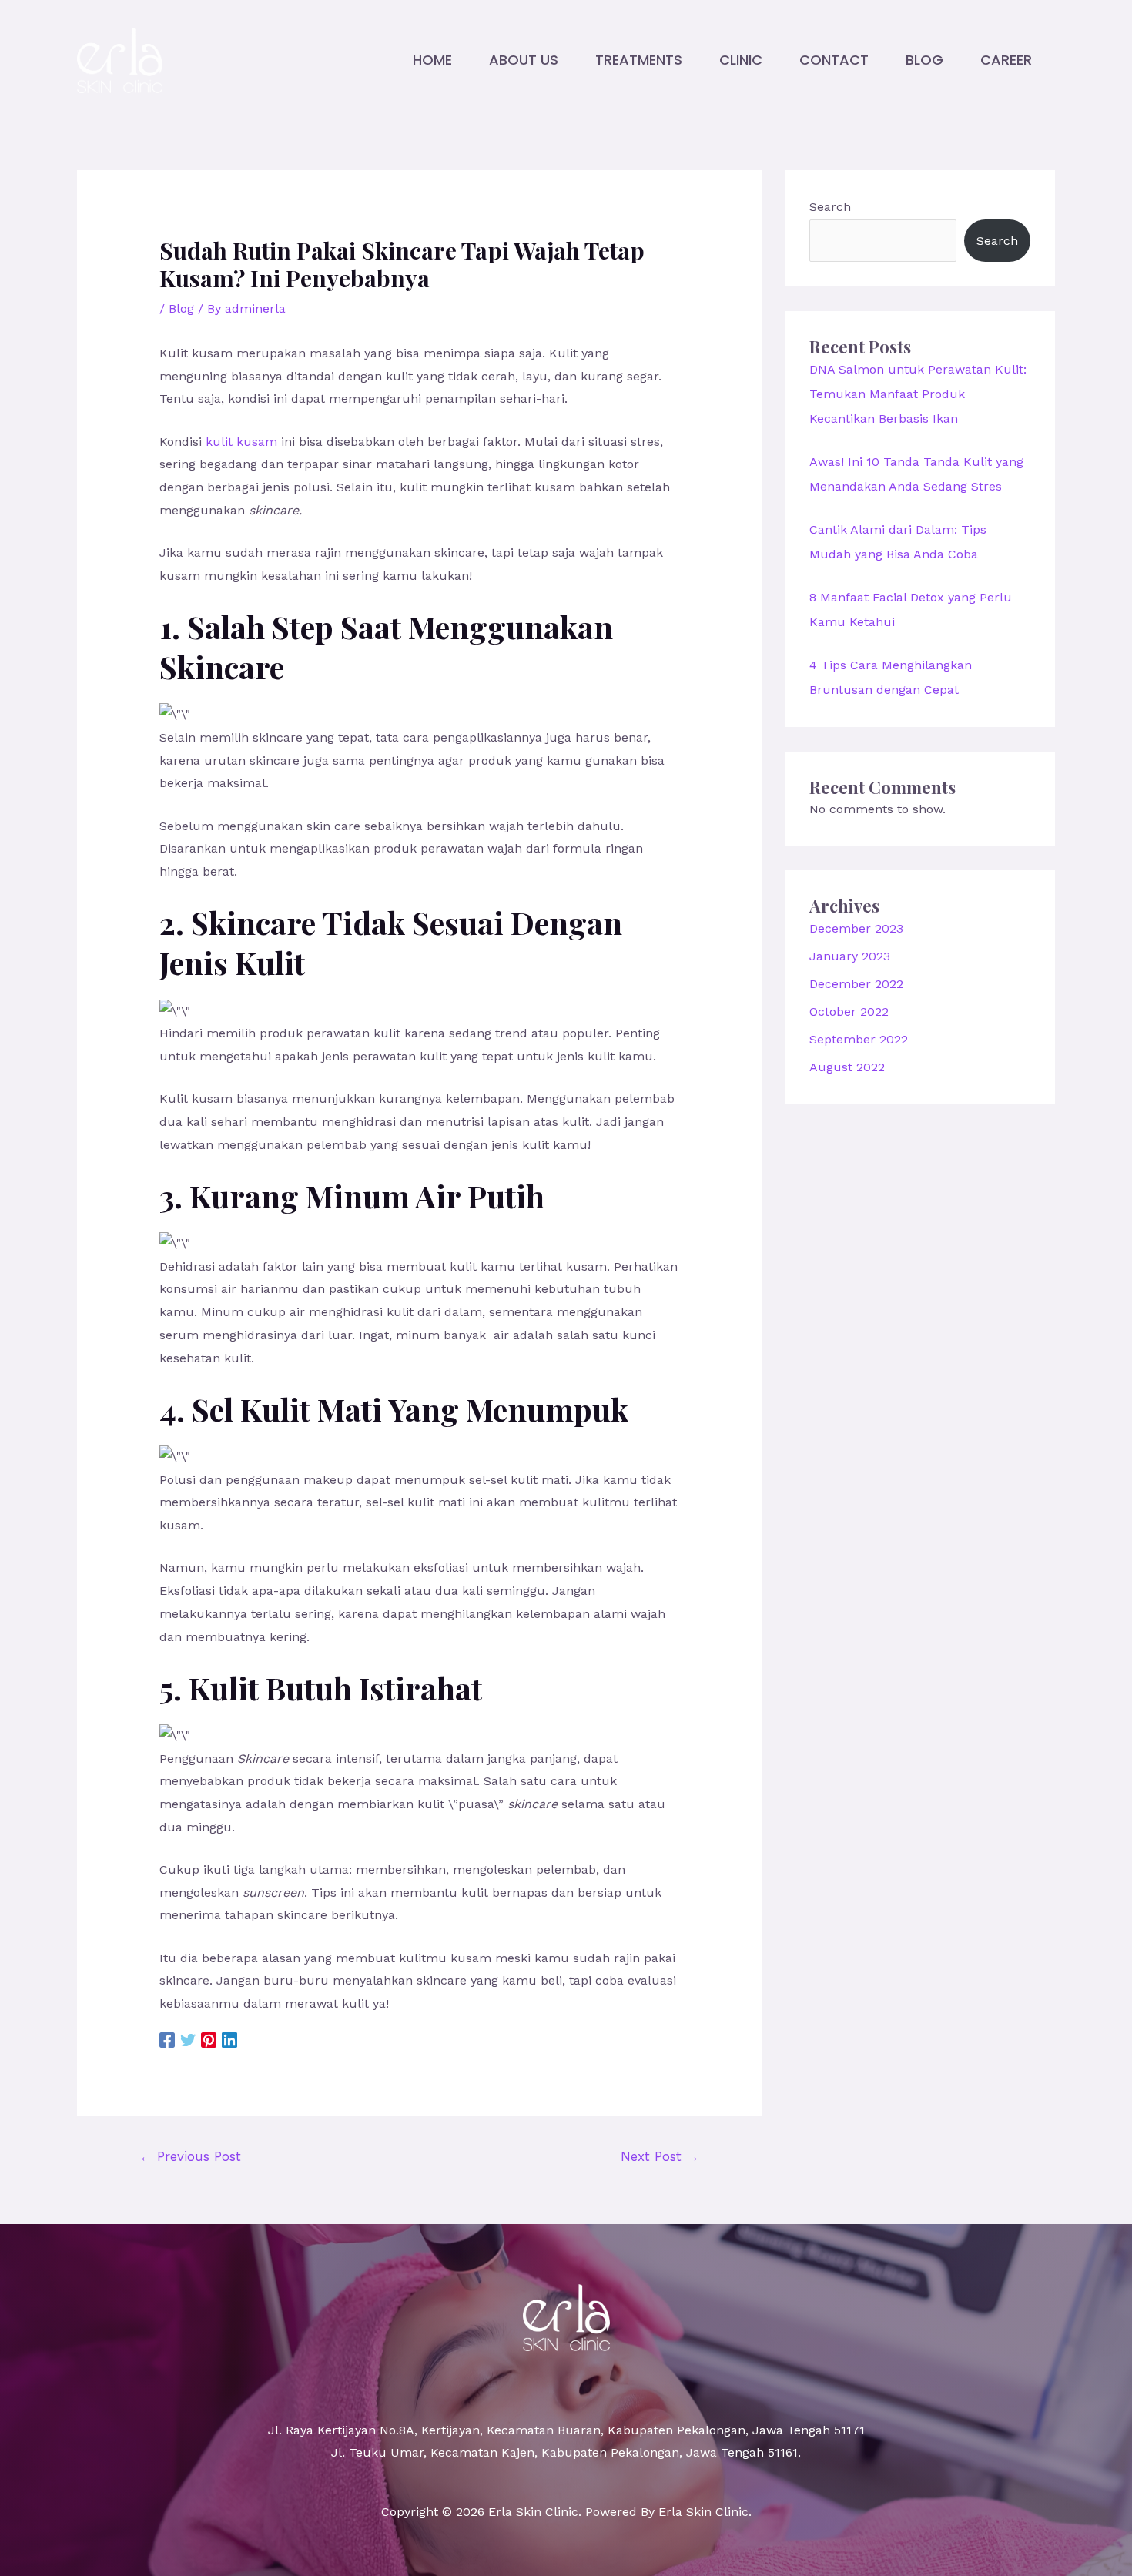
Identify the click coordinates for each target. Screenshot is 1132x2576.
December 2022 (856, 984)
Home (432, 60)
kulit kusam (241, 442)
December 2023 (856, 928)
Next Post (660, 2156)
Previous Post (190, 2156)
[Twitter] (188, 2040)
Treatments (639, 60)
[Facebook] (167, 2040)
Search (830, 207)
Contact (834, 60)
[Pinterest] (209, 2040)
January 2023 (850, 956)
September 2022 (859, 1039)
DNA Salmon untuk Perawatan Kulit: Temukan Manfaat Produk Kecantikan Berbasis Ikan (918, 394)
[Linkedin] (229, 2040)
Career (1006, 60)
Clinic (741, 60)
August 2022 (847, 1067)
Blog (924, 60)
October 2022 (849, 1012)
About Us (524, 60)
